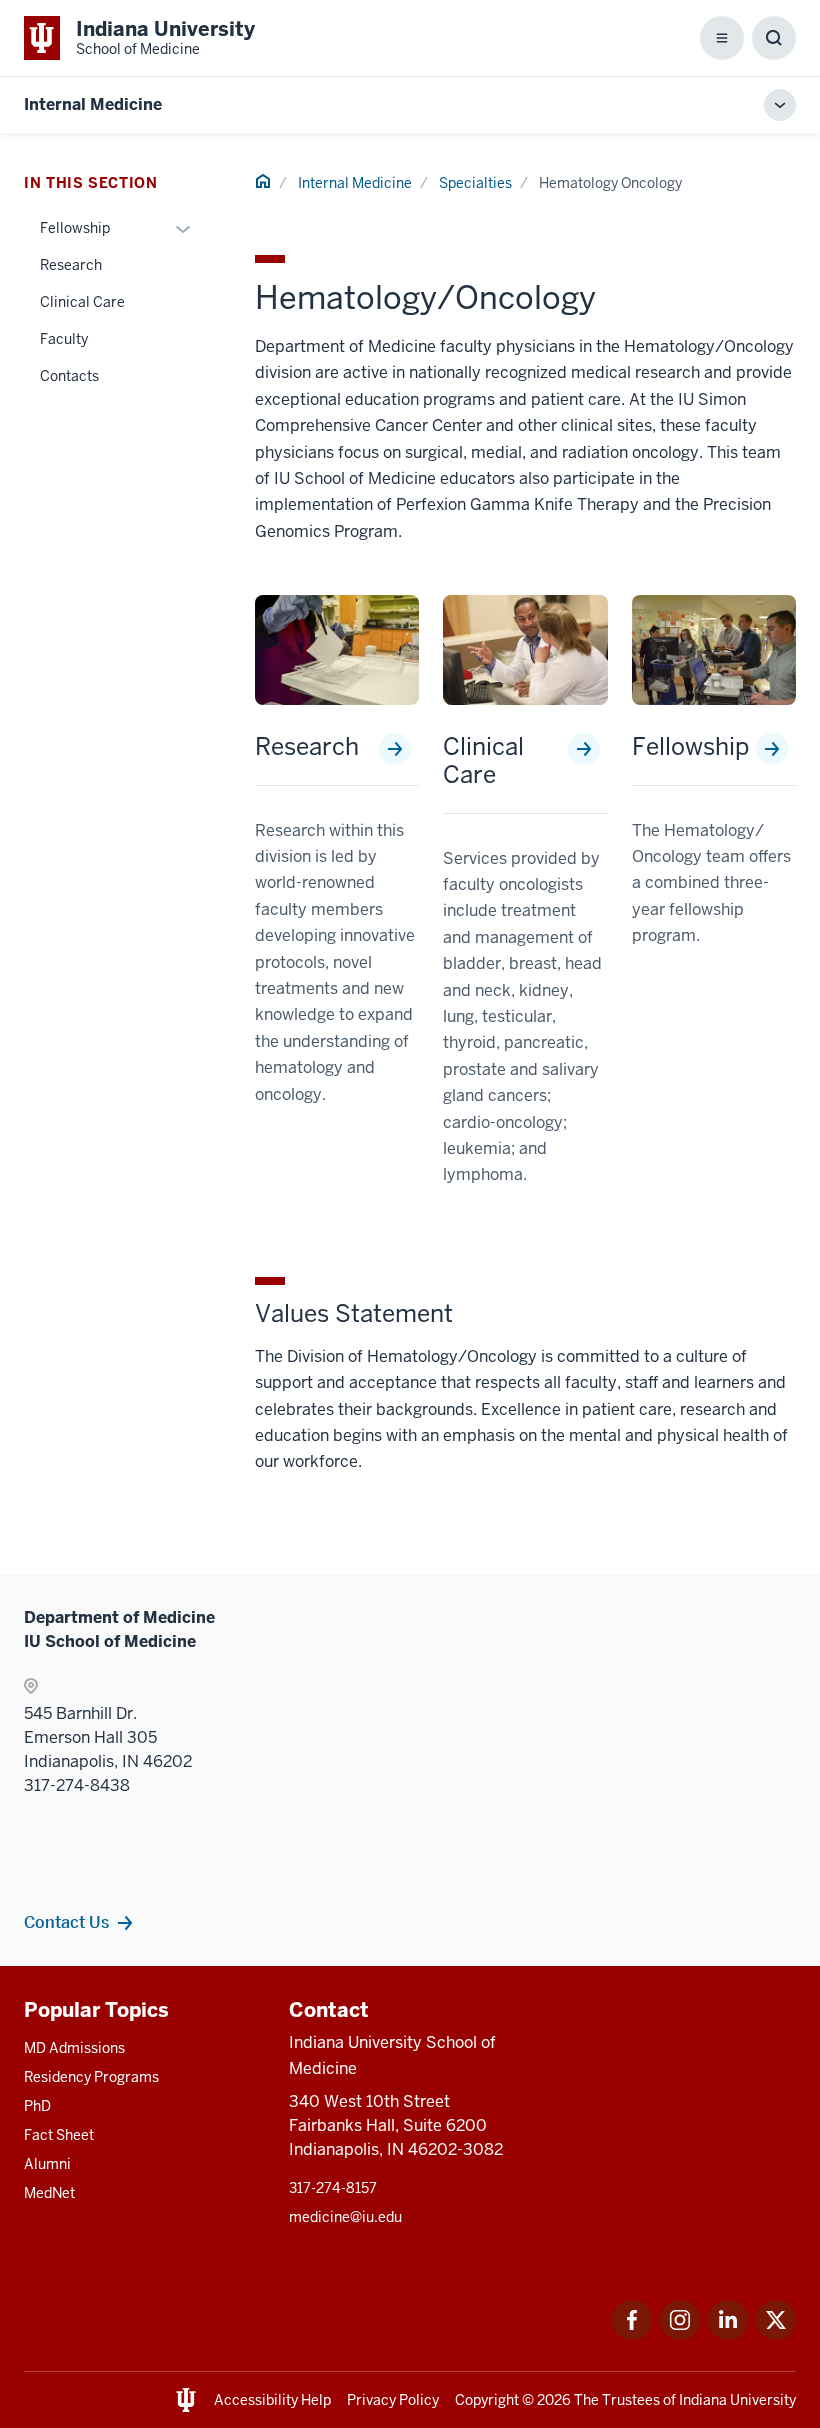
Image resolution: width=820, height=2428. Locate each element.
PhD (37, 2106)
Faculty (64, 339)
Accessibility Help (272, 2400)
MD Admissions (74, 2048)
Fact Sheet (59, 2135)
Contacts (69, 376)
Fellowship (690, 747)
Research (307, 747)
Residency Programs (91, 2077)
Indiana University (737, 2400)
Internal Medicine (93, 104)
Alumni (47, 2164)
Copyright (487, 2400)
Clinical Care (483, 761)
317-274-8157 (333, 2188)
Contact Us (66, 1922)
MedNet (49, 2193)
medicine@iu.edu (345, 2217)
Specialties (475, 183)
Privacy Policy (393, 2400)
